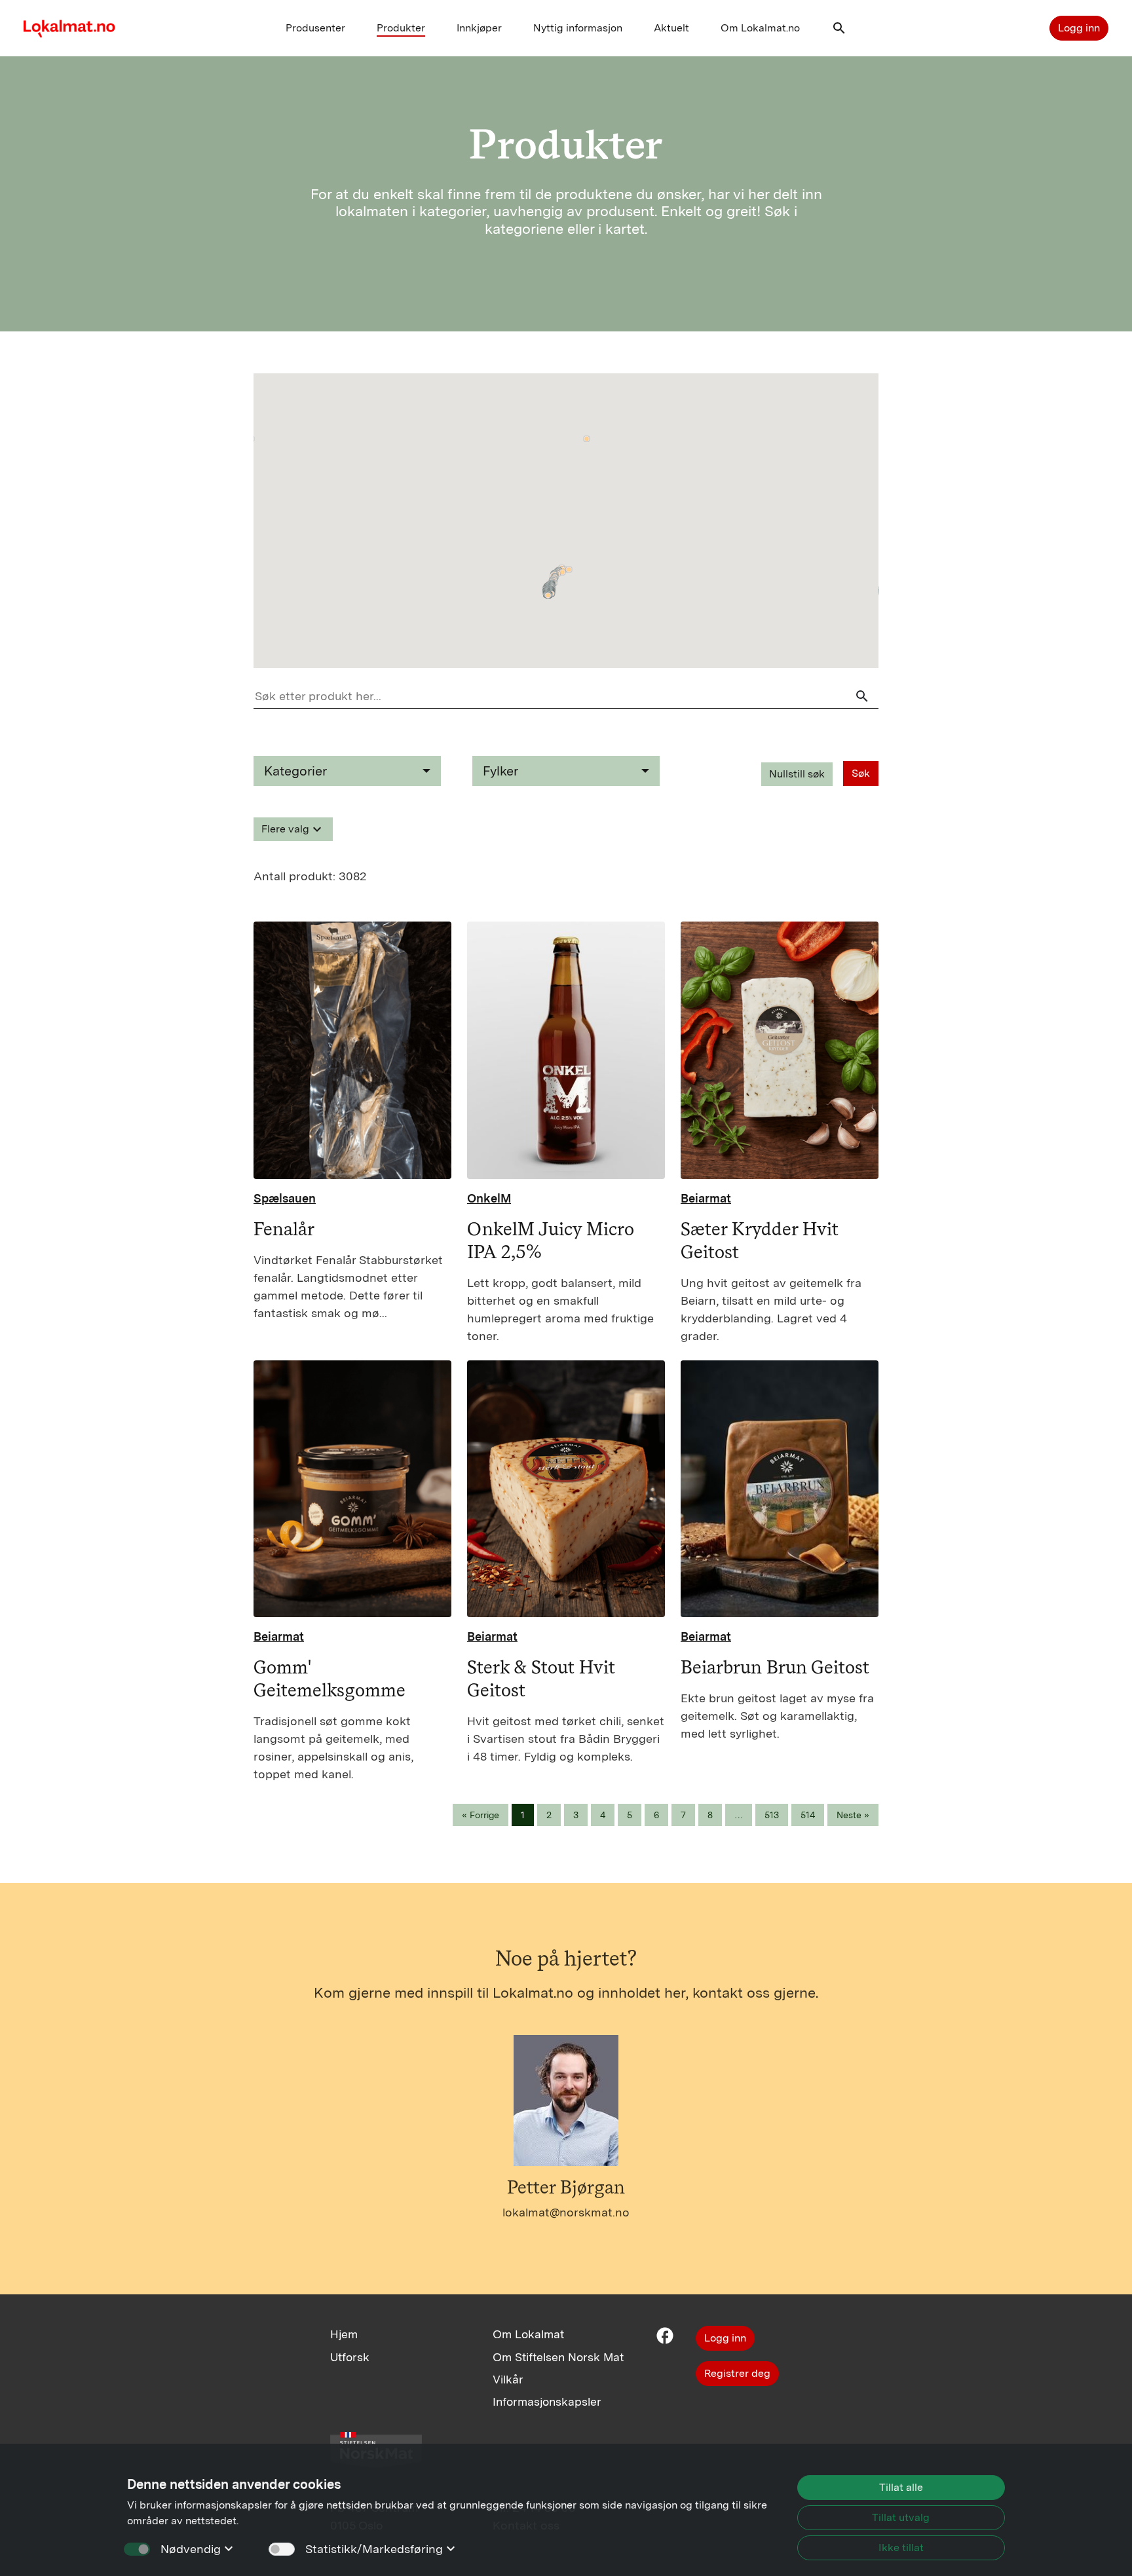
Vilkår (508, 2379)
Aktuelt (671, 28)
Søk (861, 773)
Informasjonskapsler (547, 2401)
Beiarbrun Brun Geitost (775, 1667)
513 (772, 1815)
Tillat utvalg (901, 2517)
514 (808, 1815)
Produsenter (315, 28)
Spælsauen (285, 1198)
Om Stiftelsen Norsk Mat (558, 2357)
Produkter (401, 28)
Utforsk (350, 2357)
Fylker (500, 771)
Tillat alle (901, 2487)
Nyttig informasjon (578, 28)
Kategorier (295, 771)
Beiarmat (706, 1198)
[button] (839, 31)
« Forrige (481, 1815)
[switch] (282, 2549)
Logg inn (1079, 28)
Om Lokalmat (528, 2334)
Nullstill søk (797, 774)
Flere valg (293, 829)
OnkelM (489, 1198)
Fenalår (284, 1229)
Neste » (853, 1815)
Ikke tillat (901, 2548)
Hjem (344, 2334)
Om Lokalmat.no (760, 28)
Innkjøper (479, 28)
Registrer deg (737, 2373)
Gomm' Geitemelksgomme (330, 1678)
